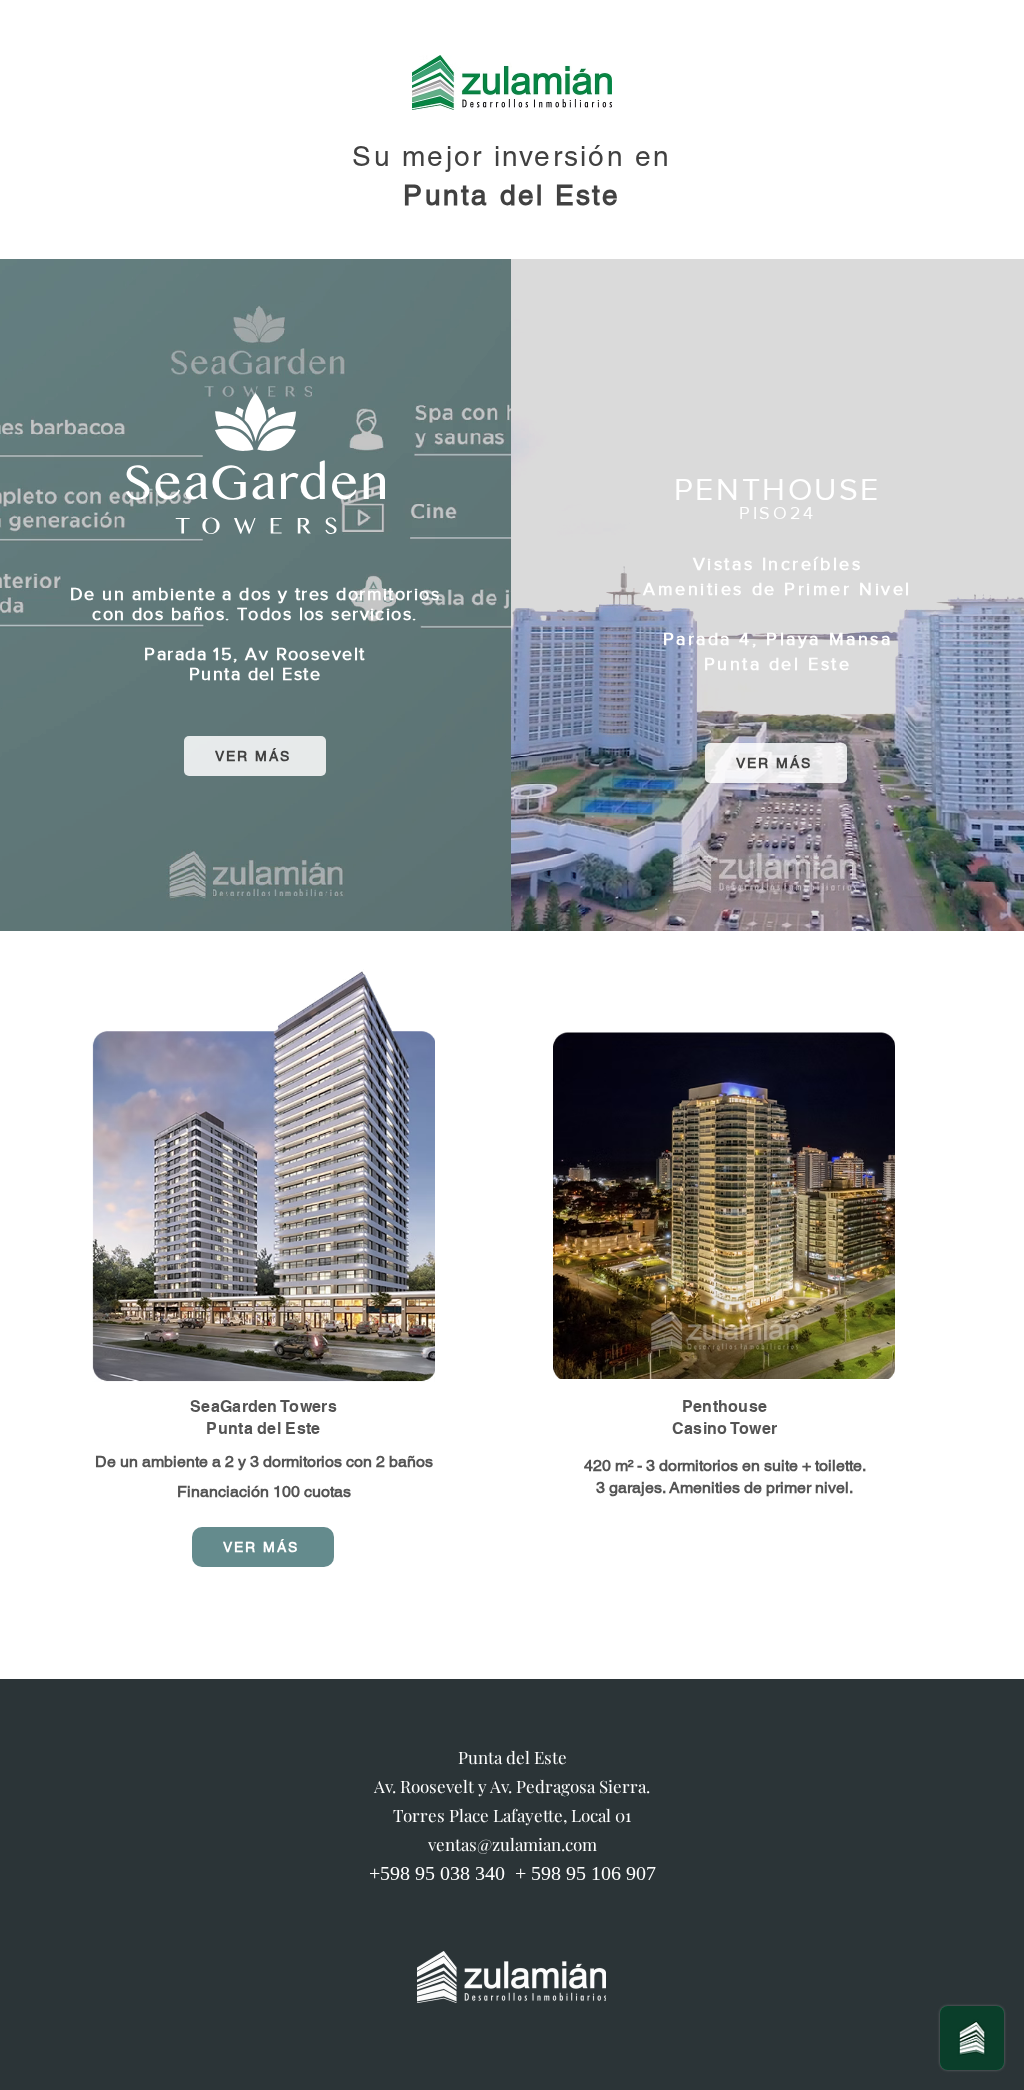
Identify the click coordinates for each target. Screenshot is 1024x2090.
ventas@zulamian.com (512, 1844)
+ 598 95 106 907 (585, 1873)
